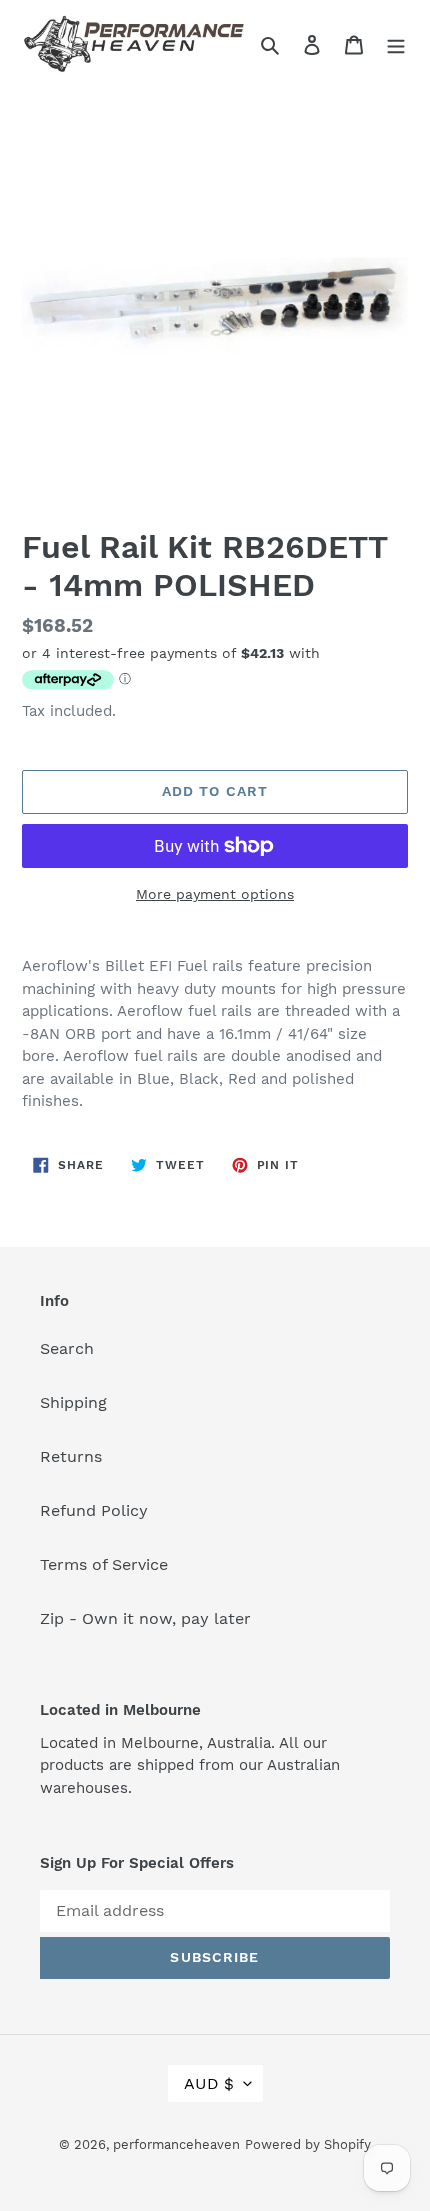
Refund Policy (94, 1510)
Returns (71, 1456)
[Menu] (396, 44)
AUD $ (209, 2083)
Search (67, 1348)
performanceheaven (176, 2144)
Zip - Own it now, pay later (145, 1618)
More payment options (215, 894)
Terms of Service (104, 1564)
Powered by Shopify (308, 2144)
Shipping (73, 1402)
